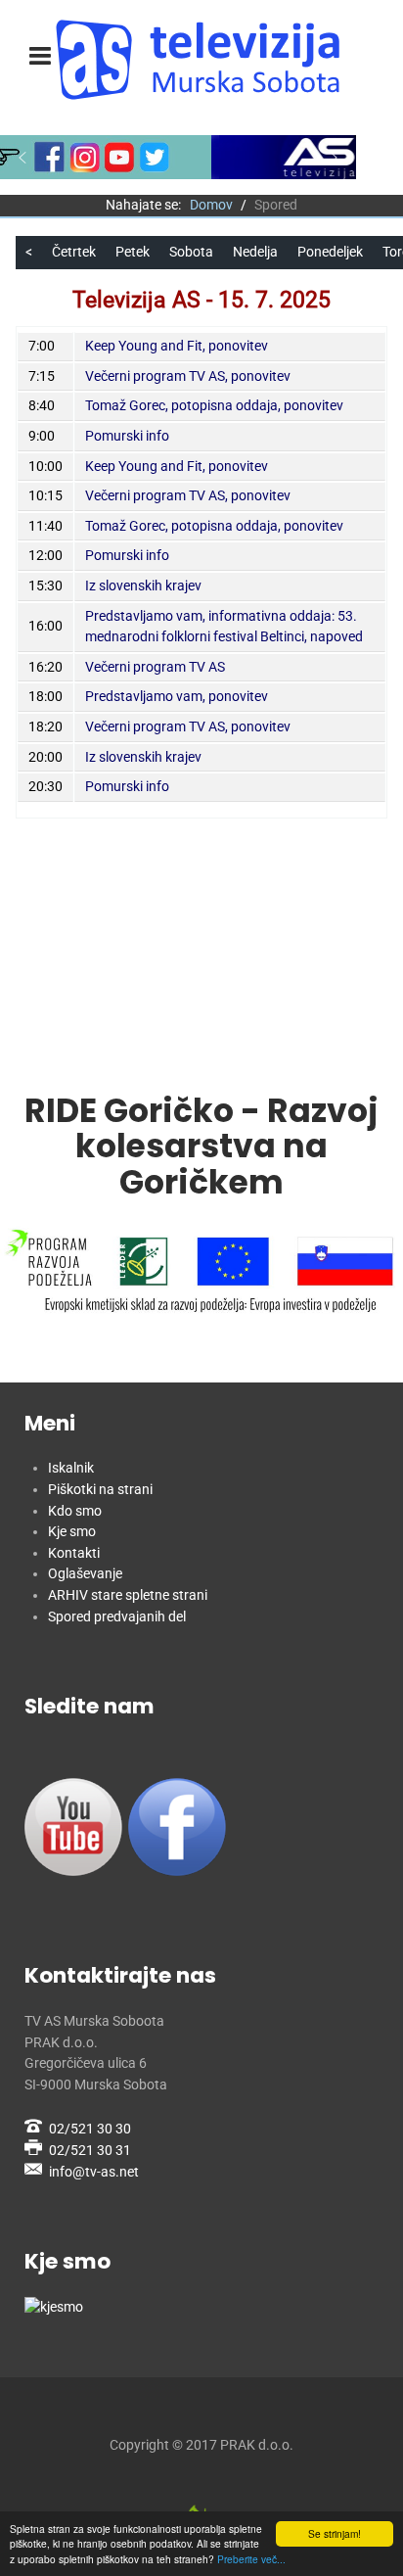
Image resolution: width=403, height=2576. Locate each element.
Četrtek (74, 252)
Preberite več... (251, 2559)
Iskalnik (71, 1468)
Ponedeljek (330, 252)
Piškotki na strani (100, 1490)
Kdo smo (75, 1511)
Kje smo (72, 1532)
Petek (133, 252)
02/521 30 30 (90, 2129)
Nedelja (255, 252)
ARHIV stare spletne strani (128, 1595)
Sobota (191, 252)
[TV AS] (201, 60)
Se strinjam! (335, 2533)
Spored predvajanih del (117, 1617)
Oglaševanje (85, 1574)
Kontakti (74, 1553)
